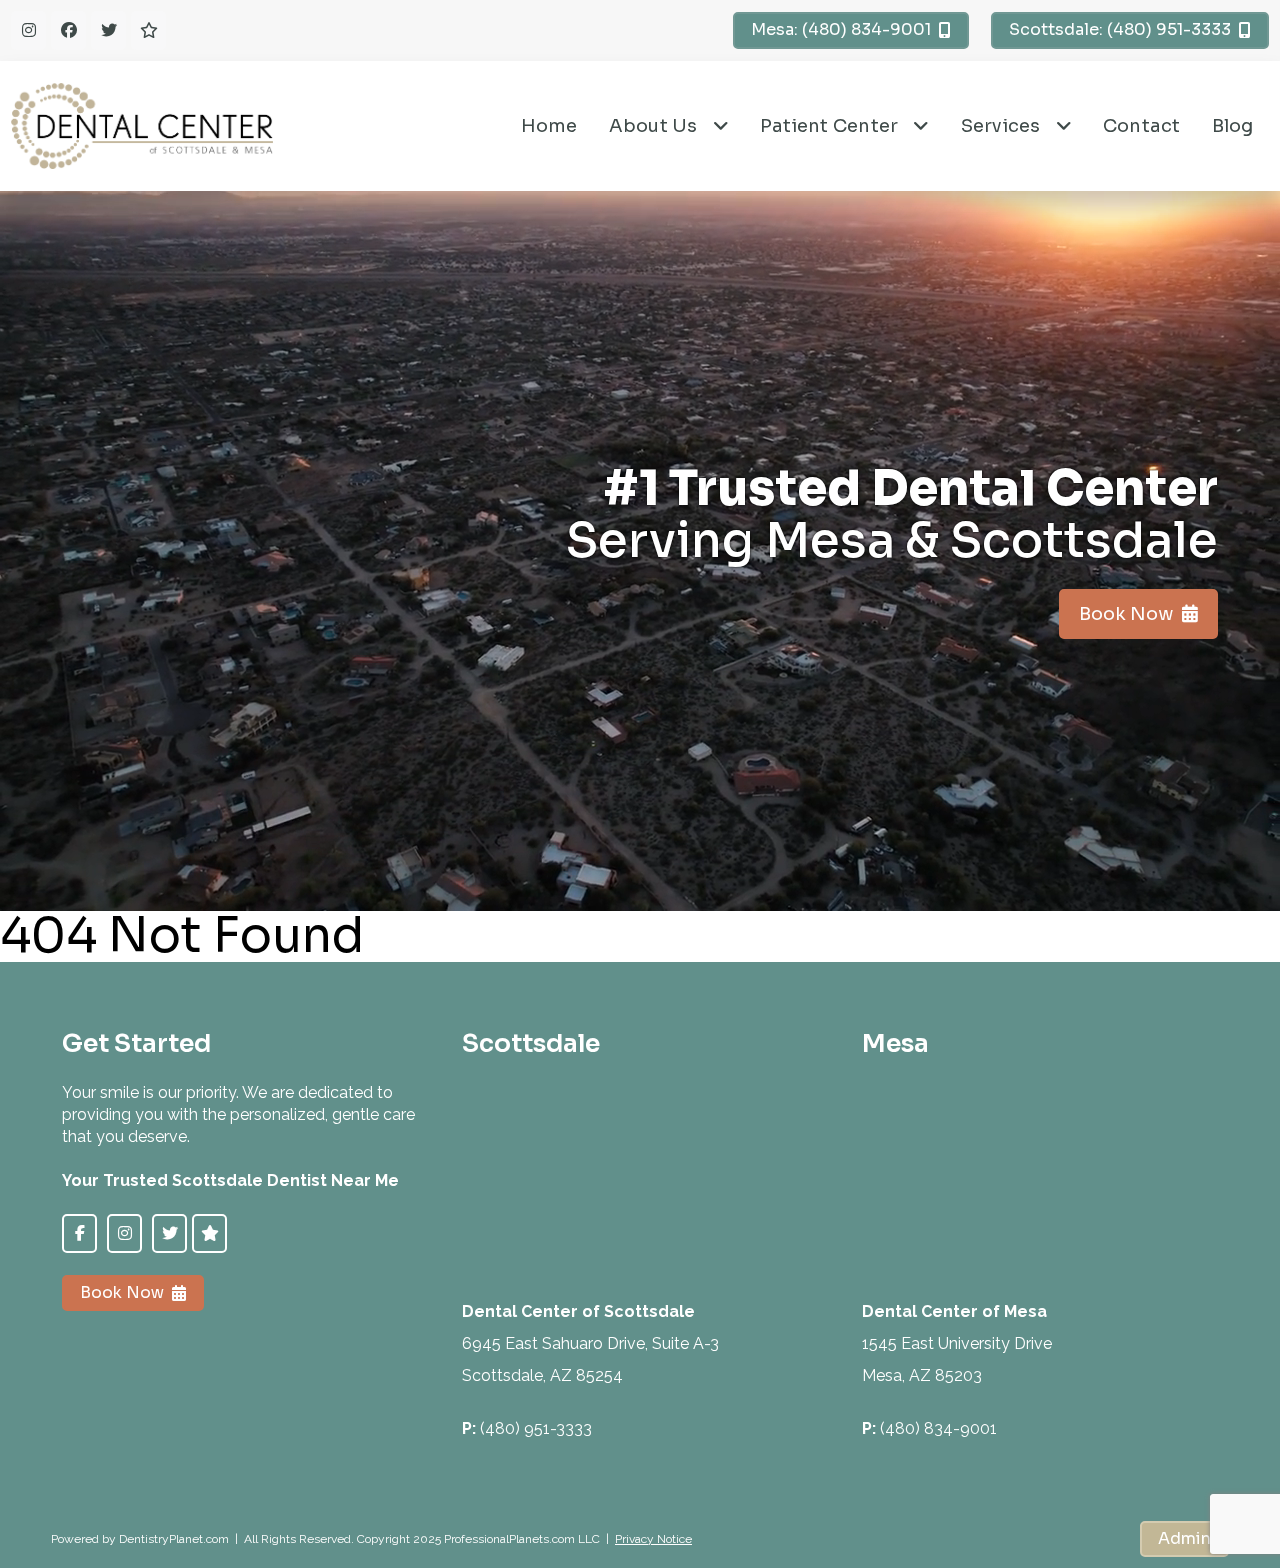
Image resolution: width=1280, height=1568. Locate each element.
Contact (1142, 126)
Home (549, 126)
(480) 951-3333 (536, 1428)
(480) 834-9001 (938, 1428)
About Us (653, 126)
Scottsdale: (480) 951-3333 (1120, 29)
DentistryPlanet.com (174, 1539)
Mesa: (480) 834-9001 (841, 29)
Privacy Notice (653, 1539)
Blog (1233, 126)
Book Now (1126, 614)
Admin (1184, 1538)
